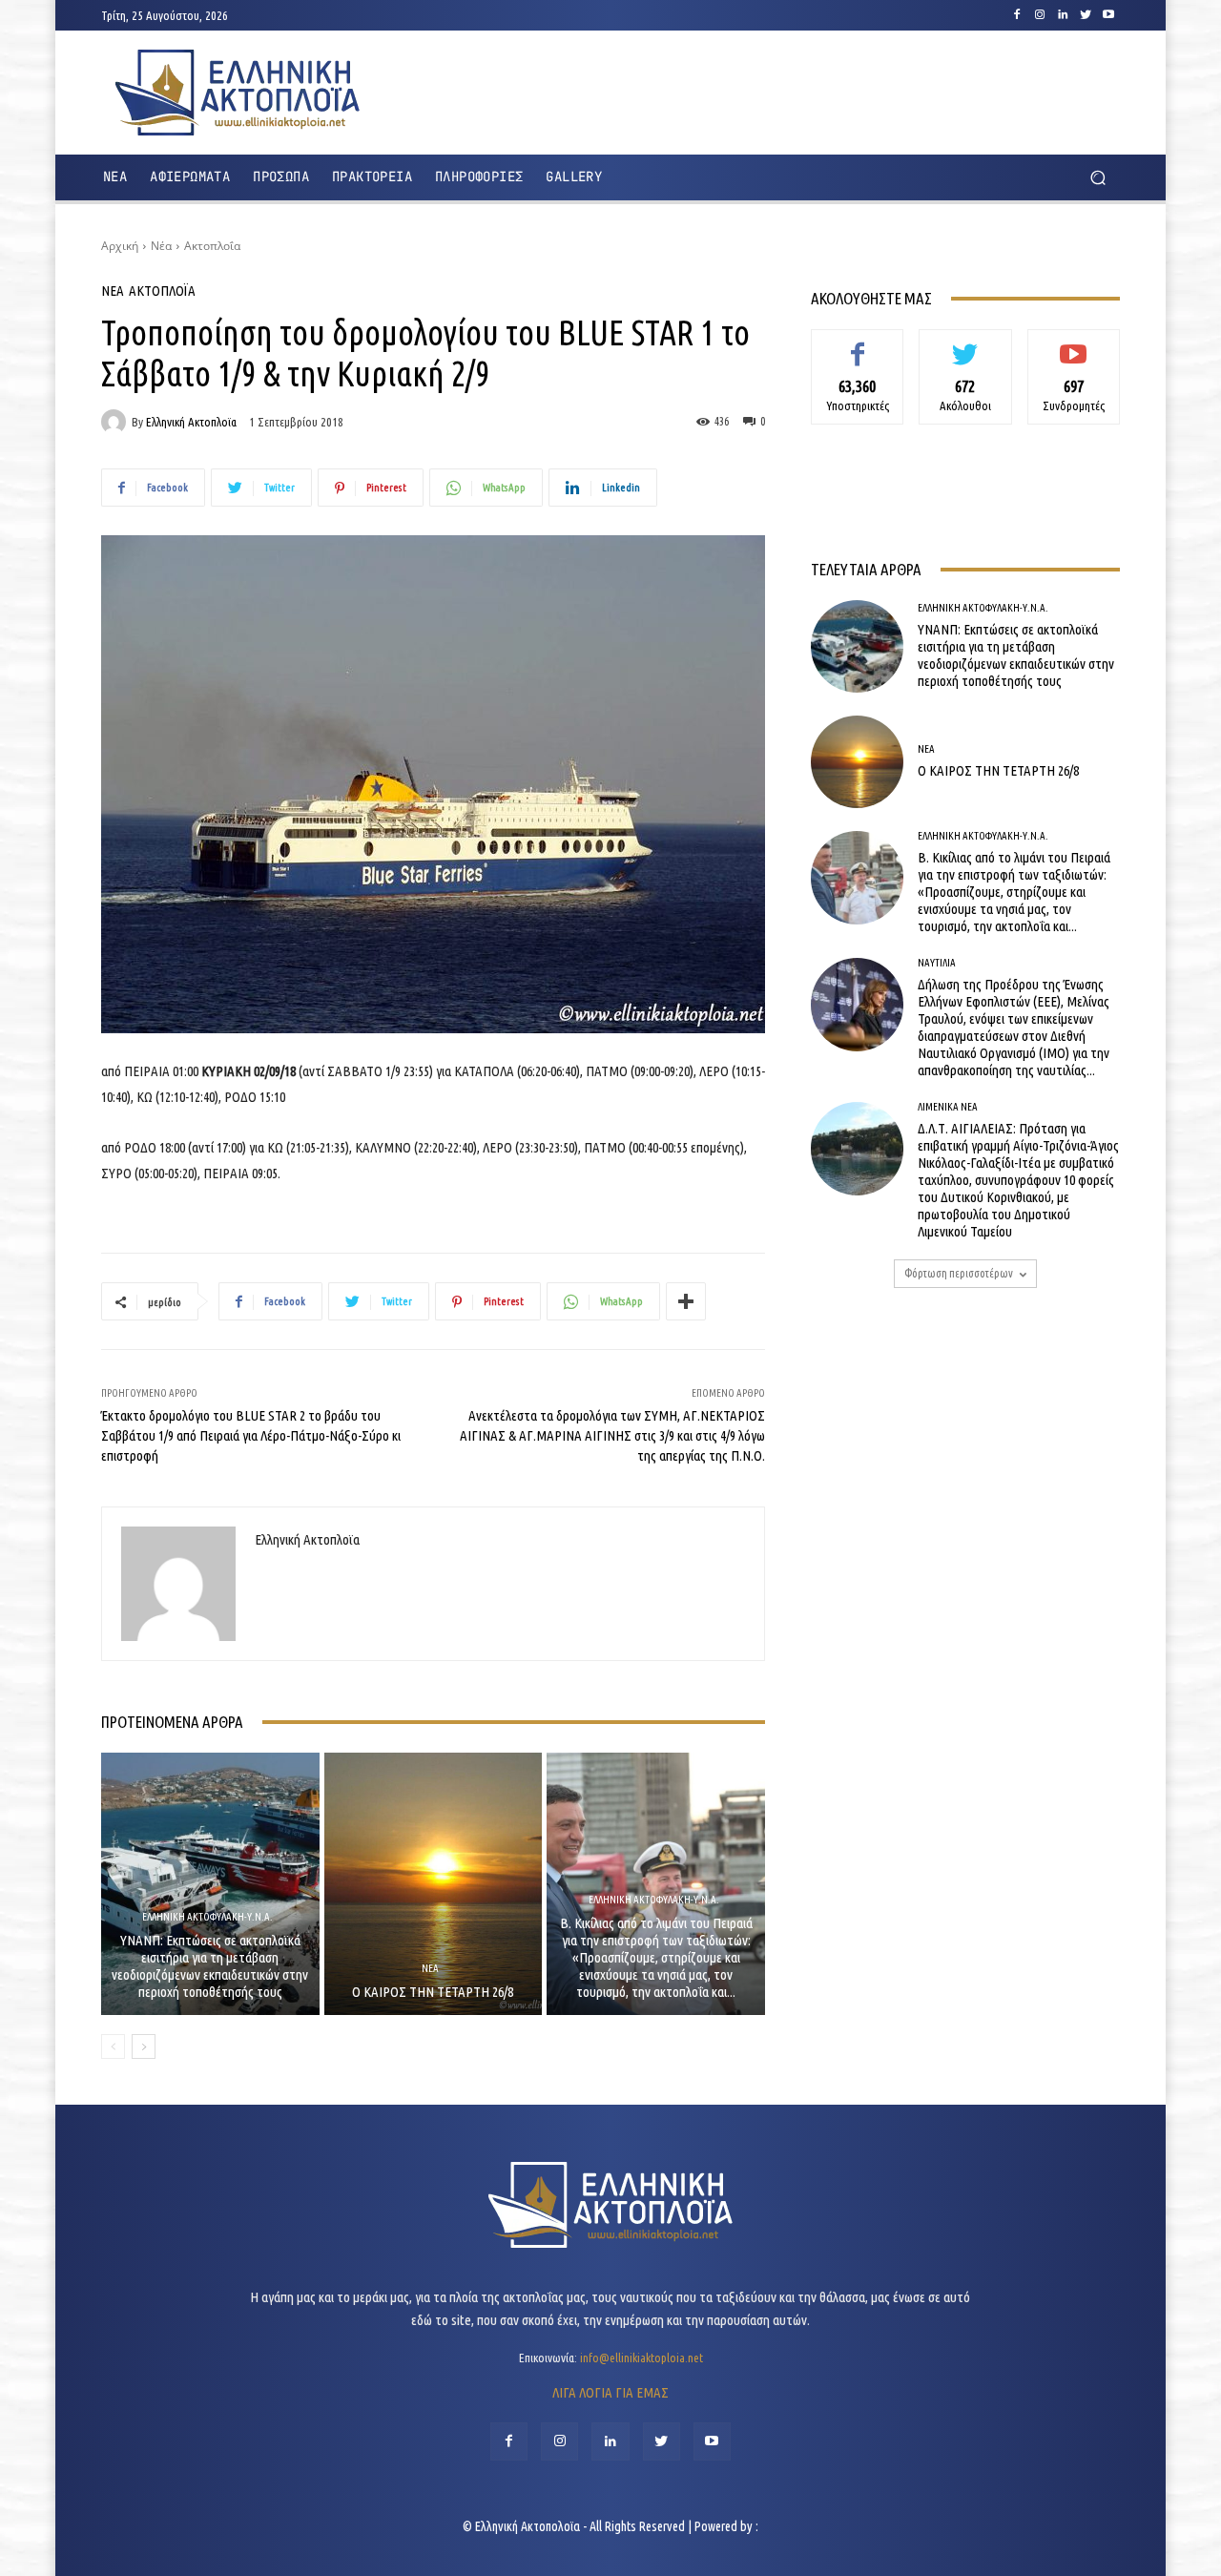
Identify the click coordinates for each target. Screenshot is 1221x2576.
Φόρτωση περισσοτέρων (959, 1273)
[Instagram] (1040, 15)
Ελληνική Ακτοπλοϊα (191, 422)
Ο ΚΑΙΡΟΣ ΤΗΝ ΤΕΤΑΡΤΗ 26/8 (433, 1992)
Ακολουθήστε (966, 343)
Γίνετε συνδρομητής (1074, 351)
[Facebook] (1017, 15)
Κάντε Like (858, 343)
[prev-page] (113, 2046)
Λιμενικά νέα (948, 1107)
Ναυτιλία (937, 963)
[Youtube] (1108, 15)
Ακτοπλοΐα (212, 246)
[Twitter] (1086, 15)
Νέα (161, 246)
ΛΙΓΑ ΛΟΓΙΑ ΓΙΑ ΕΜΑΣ (610, 2392)
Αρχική (120, 246)
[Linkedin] (1063, 15)
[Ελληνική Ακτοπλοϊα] (116, 422)
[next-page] (144, 2046)
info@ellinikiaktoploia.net (642, 2358)
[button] (1097, 178)
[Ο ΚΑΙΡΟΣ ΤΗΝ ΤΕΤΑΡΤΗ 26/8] (434, 1883)
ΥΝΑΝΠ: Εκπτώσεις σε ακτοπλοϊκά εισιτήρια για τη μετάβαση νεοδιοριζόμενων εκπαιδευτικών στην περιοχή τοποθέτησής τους (210, 1966)
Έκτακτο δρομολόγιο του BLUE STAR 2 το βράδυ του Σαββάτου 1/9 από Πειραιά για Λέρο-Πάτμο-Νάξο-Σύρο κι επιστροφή (251, 1435)
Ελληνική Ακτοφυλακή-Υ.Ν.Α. (207, 1917)
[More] (686, 1301)
